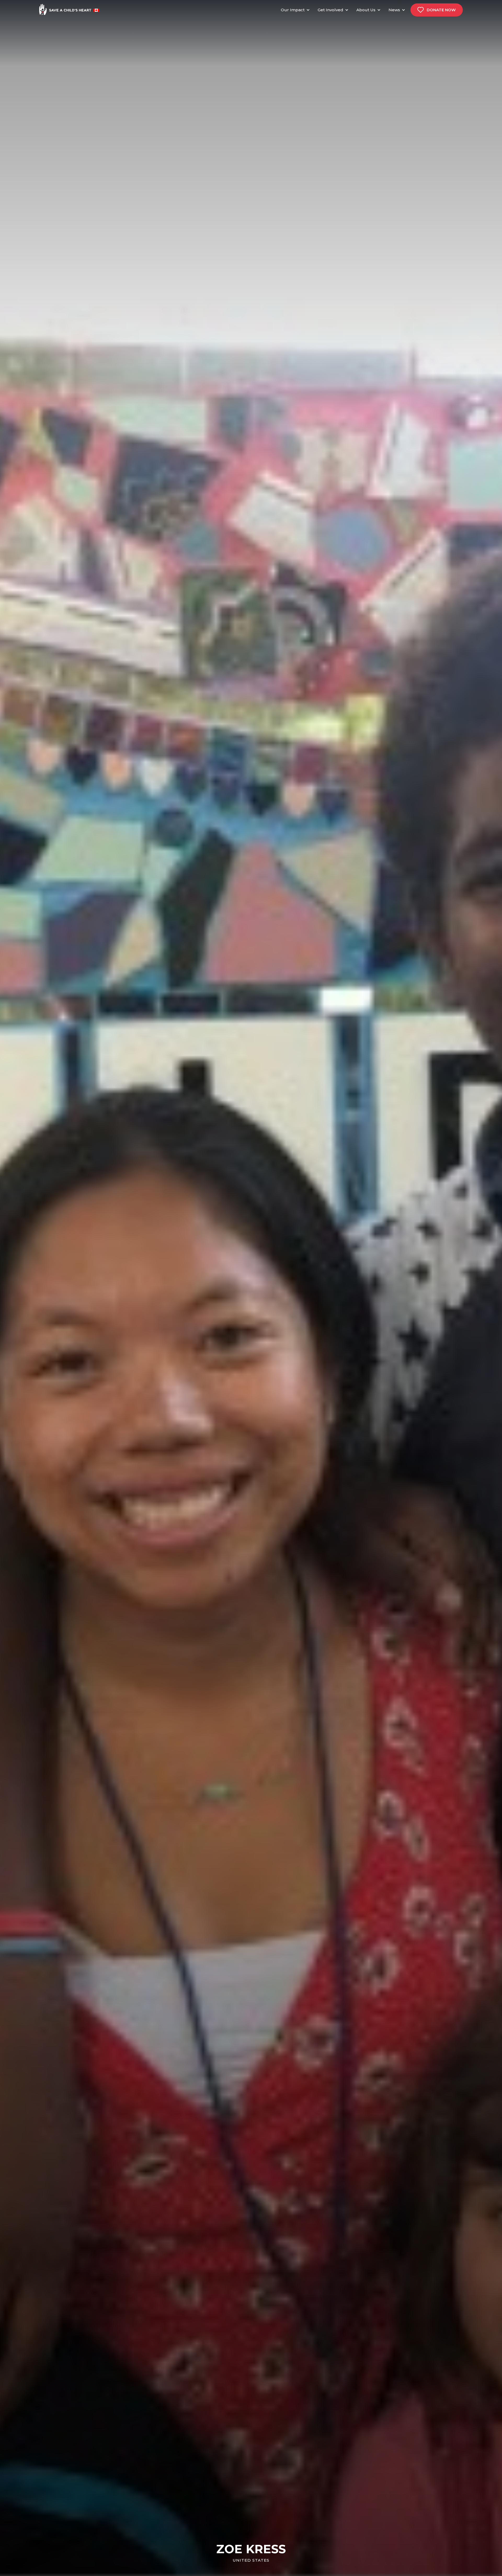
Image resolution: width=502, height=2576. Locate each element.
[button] (297, 10)
